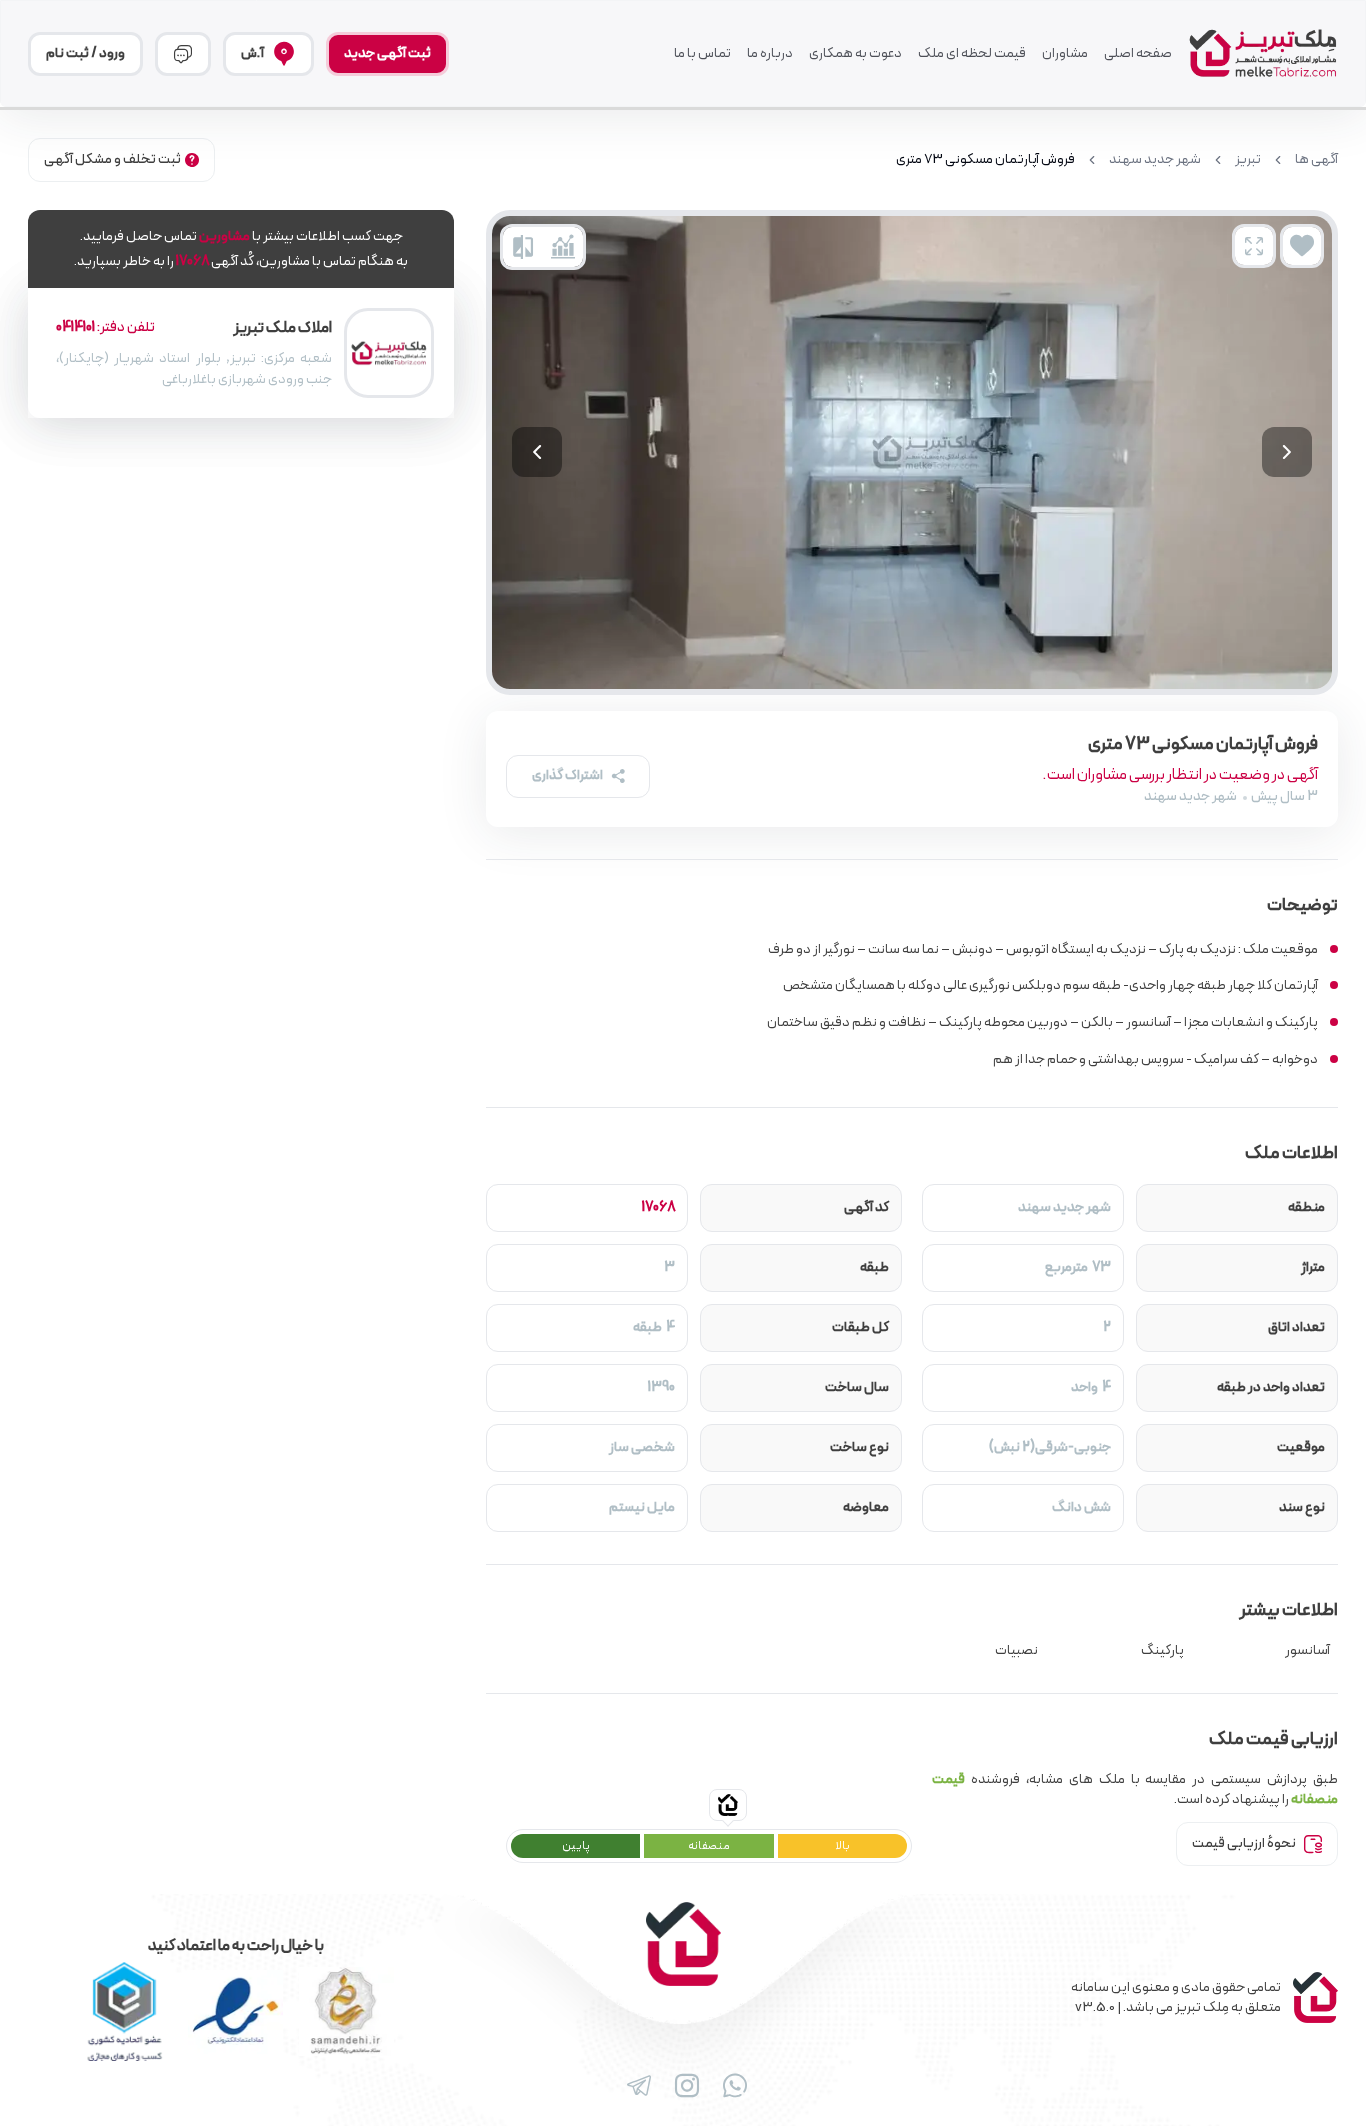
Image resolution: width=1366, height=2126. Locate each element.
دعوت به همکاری (855, 54)
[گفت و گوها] (183, 54)
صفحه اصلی (1138, 54)
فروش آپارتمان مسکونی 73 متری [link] (985, 160)
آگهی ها (1316, 160)
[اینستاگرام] (683, 2086)
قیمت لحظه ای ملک (972, 54)
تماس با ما (702, 54)
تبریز (1248, 160)
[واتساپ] (731, 2086)
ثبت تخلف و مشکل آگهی (112, 159)
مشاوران (1065, 54)
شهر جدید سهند (1155, 160)
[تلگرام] (635, 2086)
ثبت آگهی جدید (387, 53)
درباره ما (770, 54)
